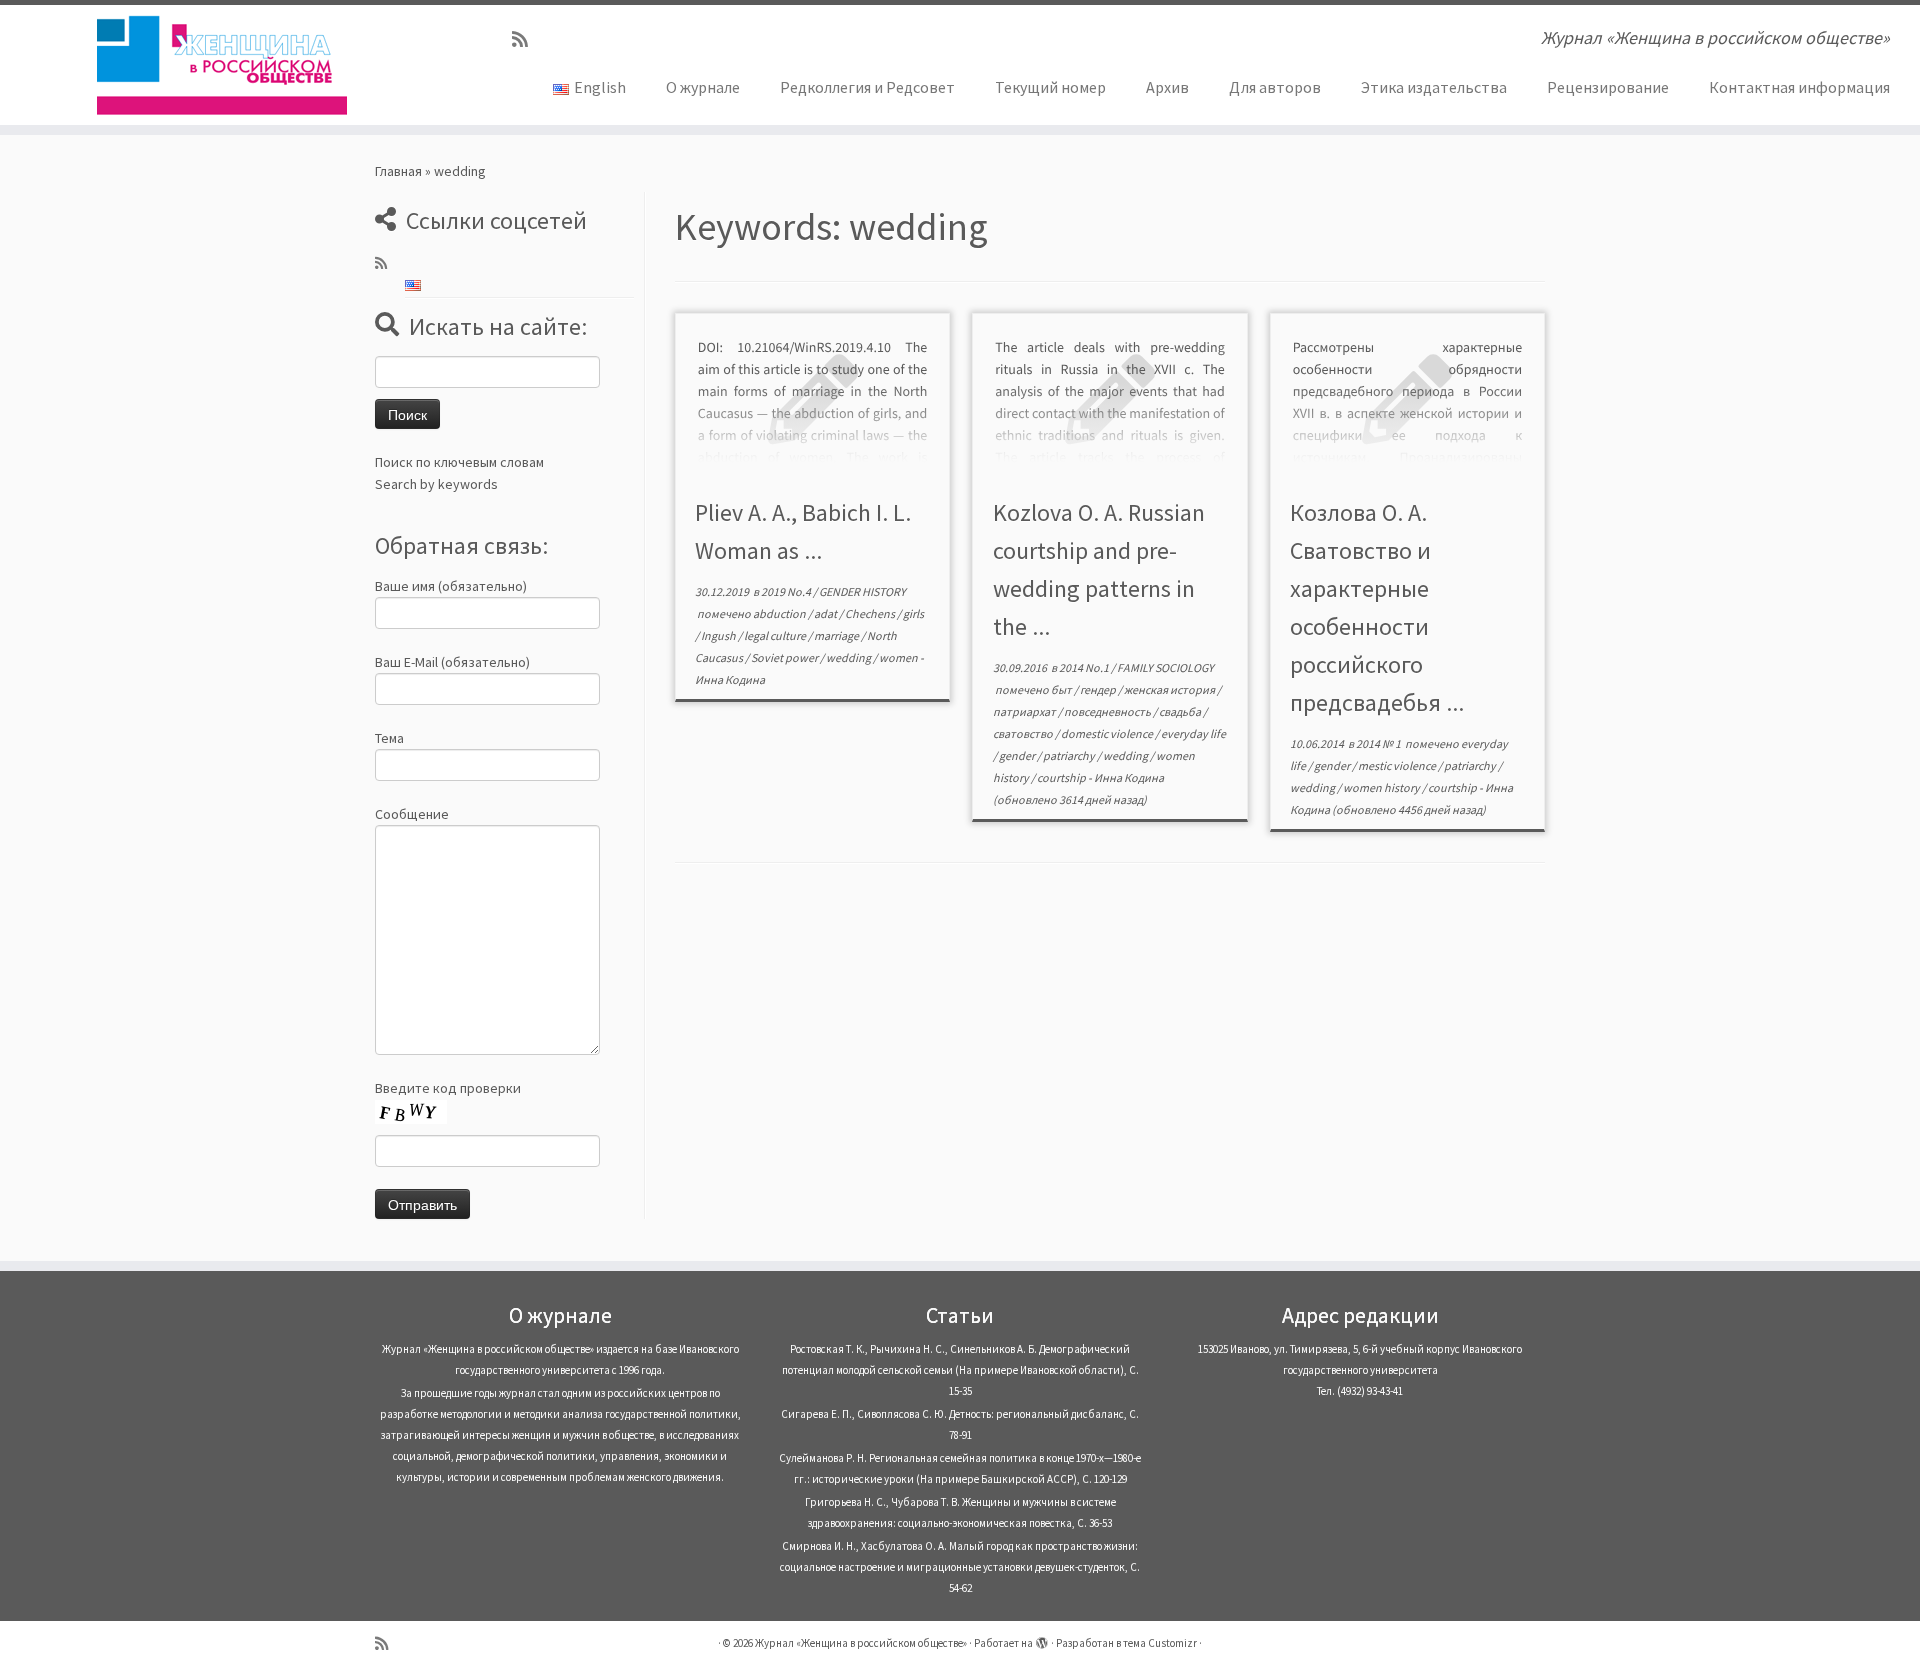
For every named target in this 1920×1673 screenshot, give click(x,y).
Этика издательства (1434, 87)
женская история (1170, 689)
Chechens (871, 613)
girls (913, 613)
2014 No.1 (1085, 667)
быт (1062, 689)
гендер (1099, 689)
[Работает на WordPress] (1042, 1639)
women (899, 657)
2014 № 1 (1379, 743)
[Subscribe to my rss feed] (526, 39)
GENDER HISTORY (862, 591)
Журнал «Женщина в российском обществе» (861, 1643)
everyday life (1193, 733)
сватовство (1024, 733)
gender (1018, 755)
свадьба (1181, 711)
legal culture (776, 635)
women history (1382, 787)
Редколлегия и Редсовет (867, 87)
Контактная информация (1799, 87)
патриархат (1025, 711)
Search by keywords (436, 484)
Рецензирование (1608, 87)
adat (826, 613)
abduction (780, 613)
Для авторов (1275, 87)
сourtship (1062, 777)
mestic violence (1398, 765)
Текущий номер (1050, 87)
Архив (1167, 87)
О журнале (703, 87)
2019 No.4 (787, 591)
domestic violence (1108, 733)
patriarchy (1070, 755)
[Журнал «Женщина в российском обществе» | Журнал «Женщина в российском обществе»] (221, 65)
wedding (849, 657)
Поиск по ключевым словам (459, 462)
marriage (837, 635)
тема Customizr (1160, 1643)
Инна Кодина (730, 679)
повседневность (1108, 711)
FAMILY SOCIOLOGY (1165, 667)
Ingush (719, 635)
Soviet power (785, 657)
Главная (398, 171)
